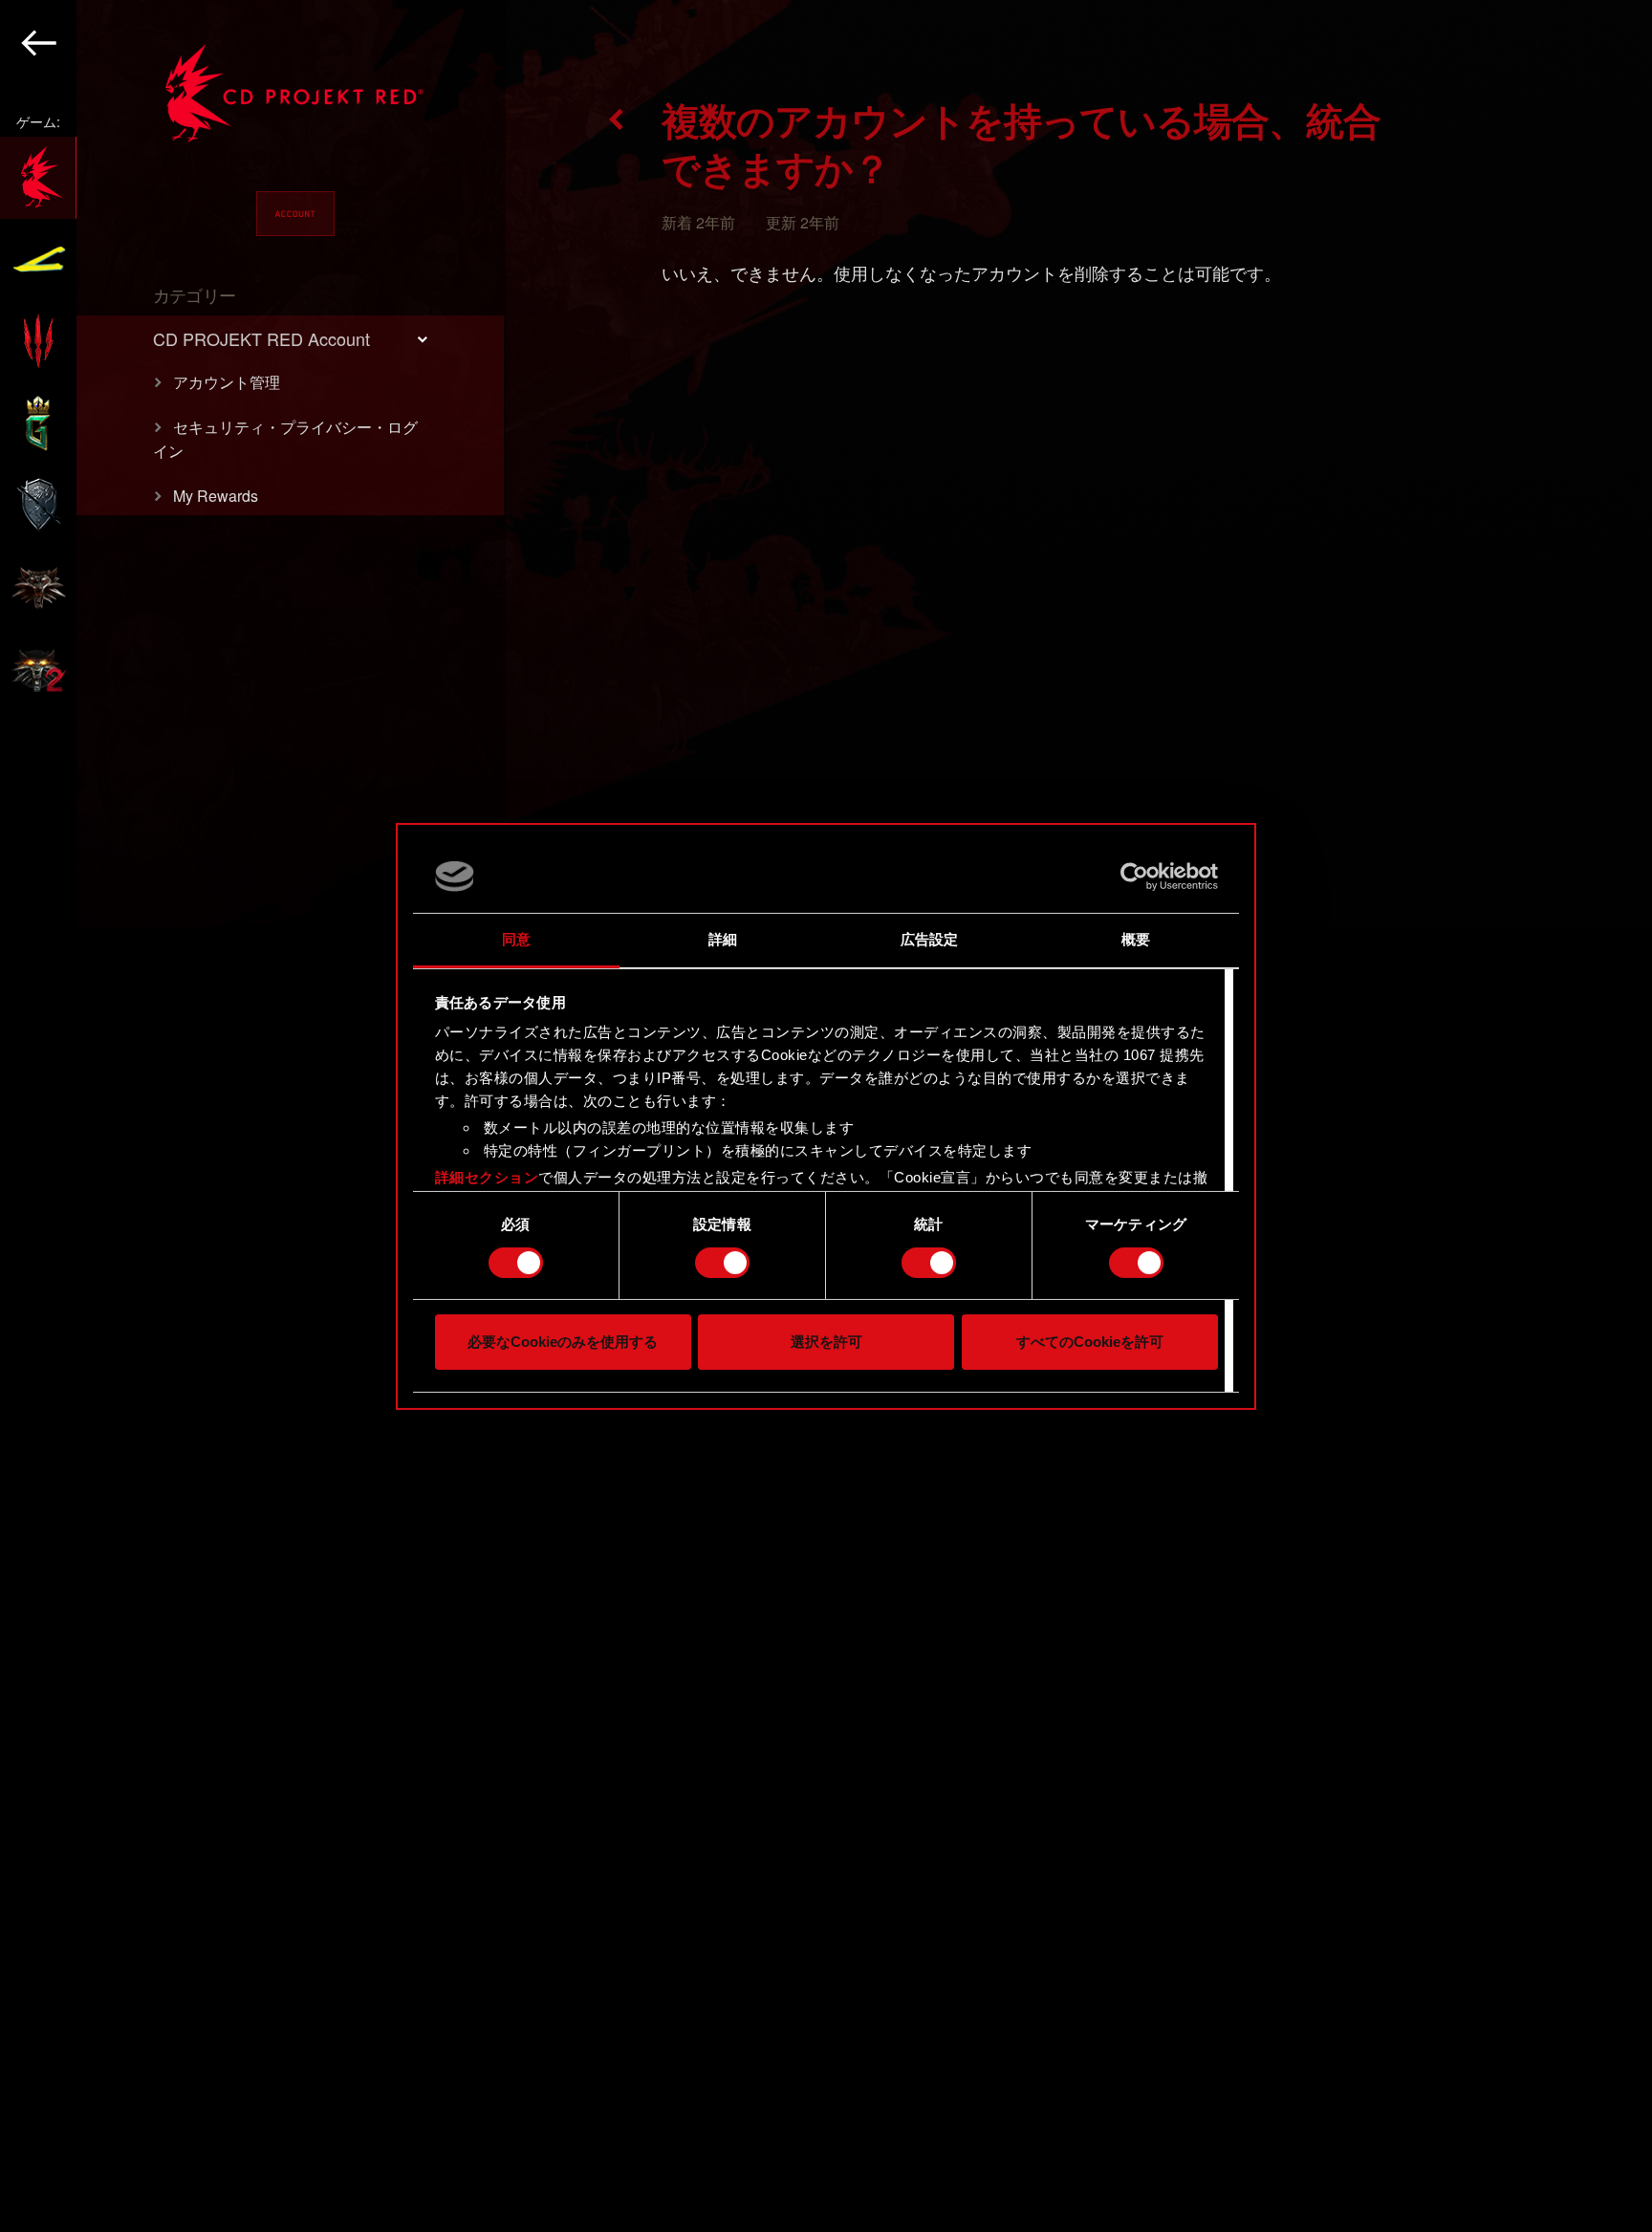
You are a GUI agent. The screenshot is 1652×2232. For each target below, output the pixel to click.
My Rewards (216, 496)
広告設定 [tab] (929, 939)
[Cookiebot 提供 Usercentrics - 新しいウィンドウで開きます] (1134, 877)
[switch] (722, 1263)
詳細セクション (487, 1177)
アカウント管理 (227, 382)
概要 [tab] (1136, 939)
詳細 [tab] (723, 939)
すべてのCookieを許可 (1090, 1342)
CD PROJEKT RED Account (261, 338)
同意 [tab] (516, 939)
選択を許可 (826, 1342)
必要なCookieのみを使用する (563, 1342)
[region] (253, 1116)
